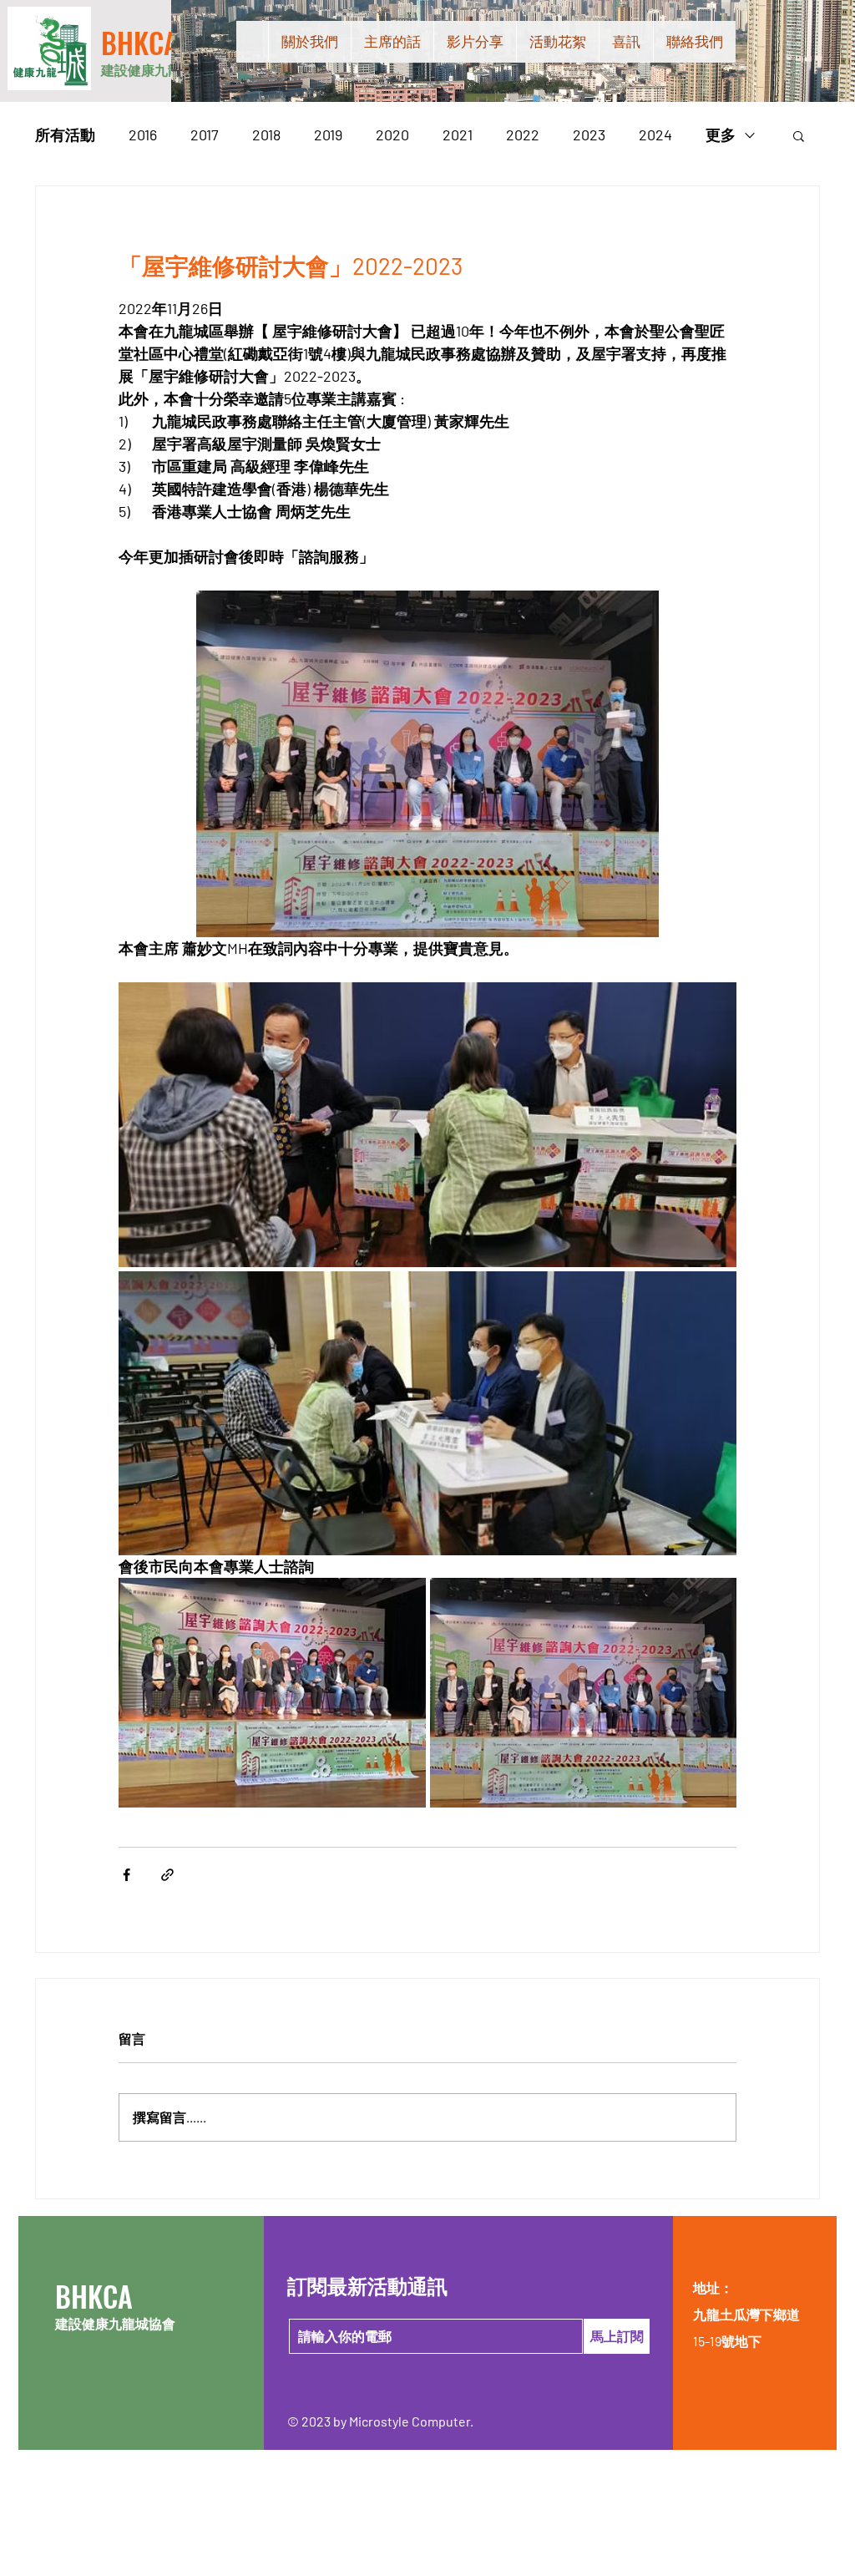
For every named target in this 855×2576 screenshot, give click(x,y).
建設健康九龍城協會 (161, 70)
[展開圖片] (427, 1124)
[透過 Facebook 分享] (126, 1875)
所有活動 (65, 134)
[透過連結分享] (167, 1875)
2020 (392, 134)
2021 (458, 134)
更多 (721, 134)
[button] (799, 135)
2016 (143, 134)
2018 (266, 134)
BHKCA (140, 42)
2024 (655, 134)
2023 (589, 134)
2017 (205, 134)
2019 (328, 134)
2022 (523, 134)
